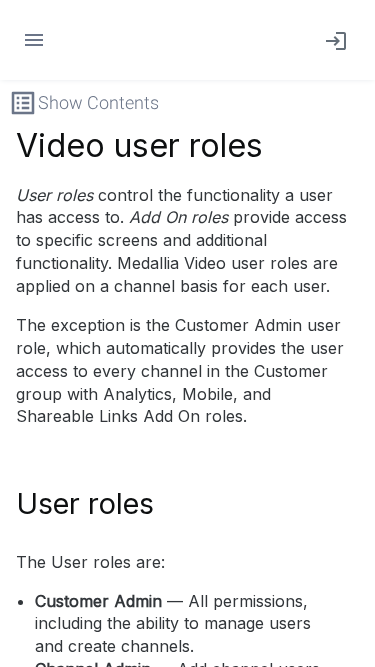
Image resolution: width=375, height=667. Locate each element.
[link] (332, 40)
